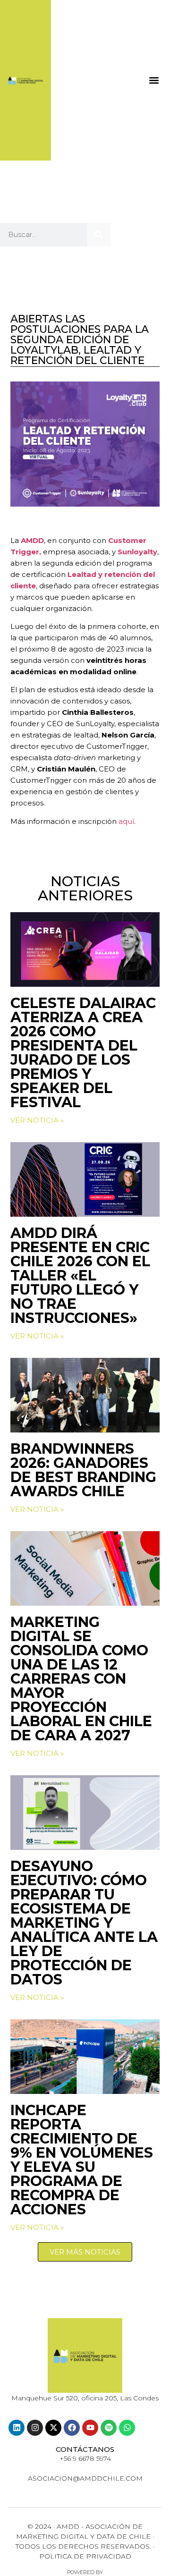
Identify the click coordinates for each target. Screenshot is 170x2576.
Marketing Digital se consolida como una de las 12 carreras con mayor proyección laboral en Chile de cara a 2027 (81, 1679)
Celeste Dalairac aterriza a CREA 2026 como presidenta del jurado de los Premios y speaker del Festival (83, 1053)
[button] (154, 80)
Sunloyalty (137, 552)
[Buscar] (99, 235)
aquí (126, 821)
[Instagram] (35, 2428)
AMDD (32, 540)
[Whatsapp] (127, 2428)
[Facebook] (72, 2428)
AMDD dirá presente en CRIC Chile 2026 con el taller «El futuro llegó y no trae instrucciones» (80, 1275)
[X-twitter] (53, 2428)
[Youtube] (90, 2428)
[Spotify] (109, 2428)
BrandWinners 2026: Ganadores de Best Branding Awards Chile (83, 1470)
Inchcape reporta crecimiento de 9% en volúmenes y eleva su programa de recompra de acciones (82, 2160)
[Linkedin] (17, 2428)
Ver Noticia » (37, 1120)
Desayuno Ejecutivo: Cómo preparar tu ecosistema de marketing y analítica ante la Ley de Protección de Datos (84, 1923)
